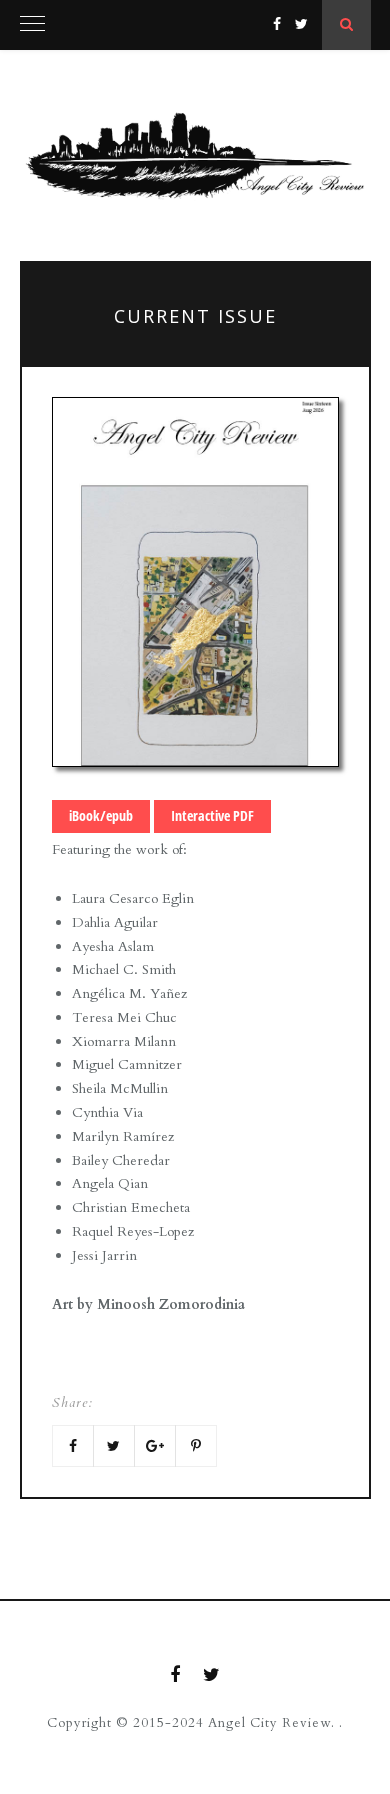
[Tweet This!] (114, 1446)
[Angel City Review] (195, 155)
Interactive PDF (212, 815)
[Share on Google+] (155, 1446)
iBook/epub (101, 815)
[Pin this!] (196, 1446)
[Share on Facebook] (73, 1446)
